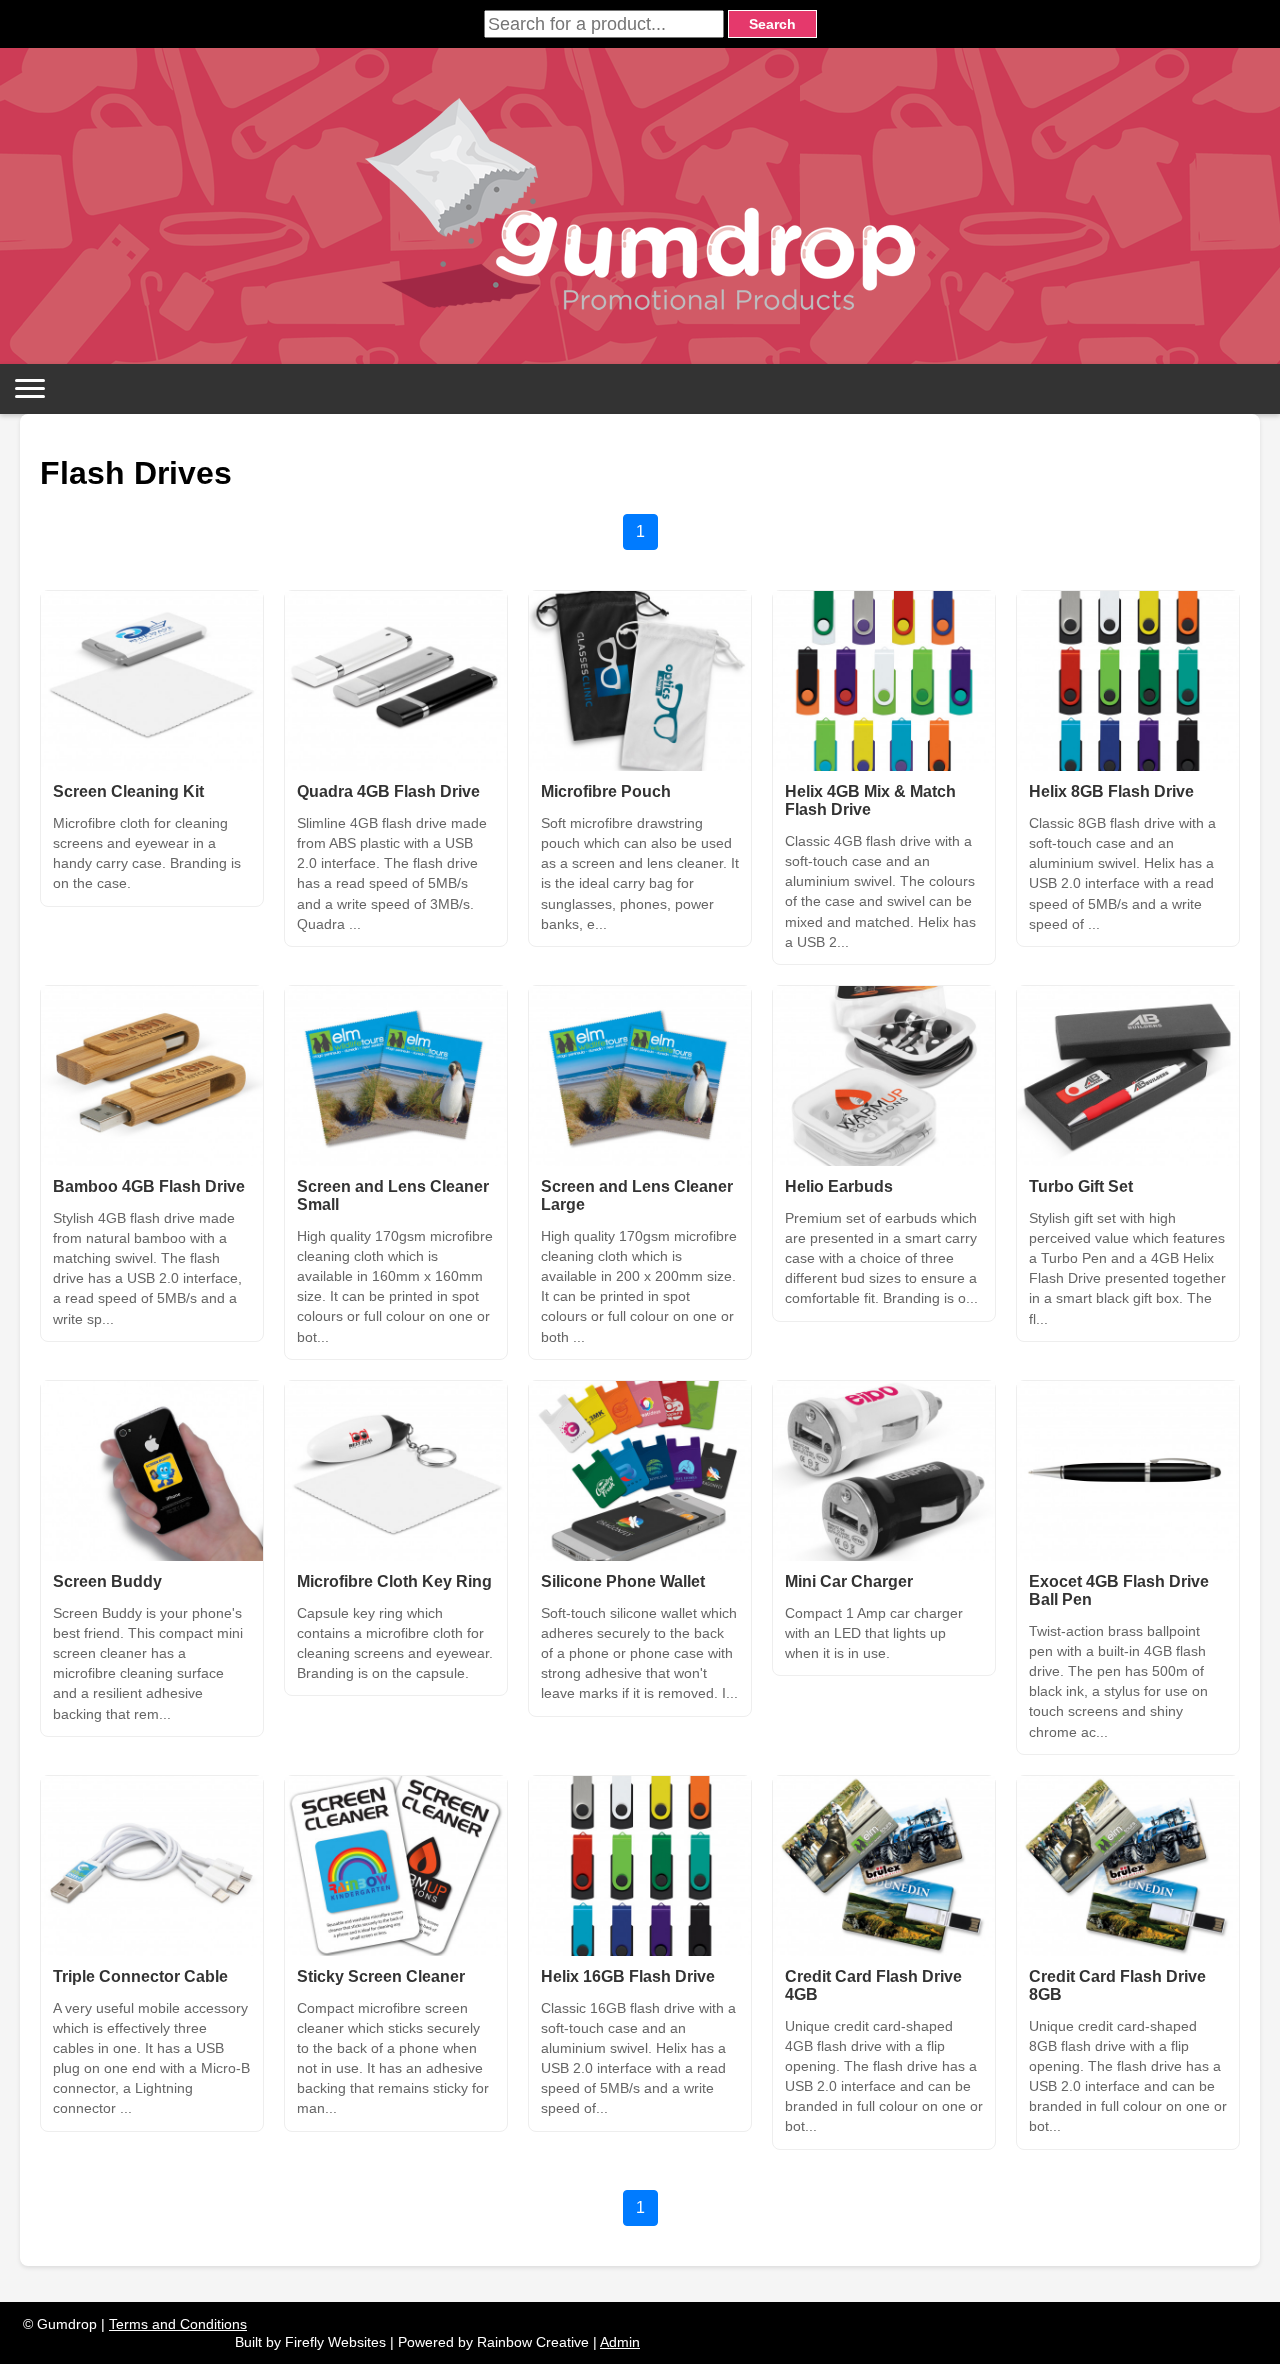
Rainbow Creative (533, 2342)
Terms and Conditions (178, 2324)
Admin (620, 2342)
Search (772, 24)
